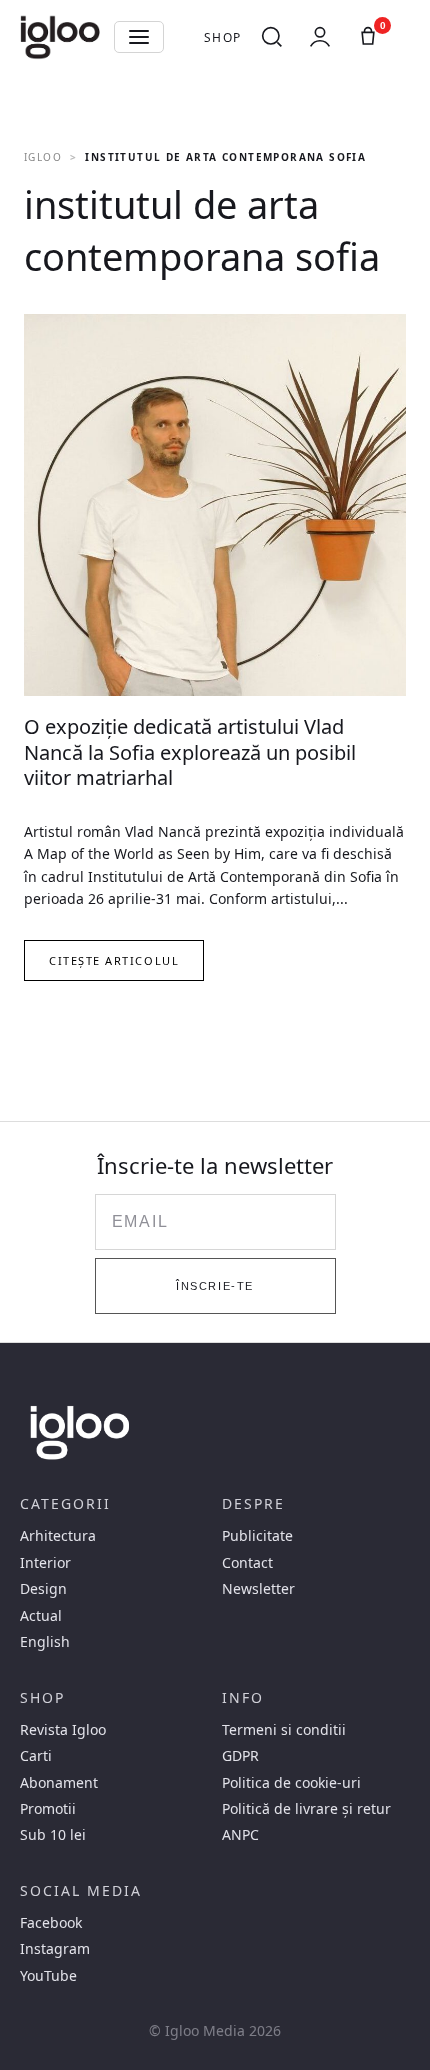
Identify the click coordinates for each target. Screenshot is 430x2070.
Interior (45, 1563)
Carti (36, 1756)
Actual (41, 1616)
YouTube (48, 1976)
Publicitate (257, 1536)
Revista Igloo (63, 1730)
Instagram (55, 1949)
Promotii (48, 1809)
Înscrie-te (214, 1286)
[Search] (272, 37)
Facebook (51, 1923)
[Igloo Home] (60, 37)
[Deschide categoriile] (139, 37)
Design (43, 1589)
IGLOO (43, 157)
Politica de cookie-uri (291, 1783)
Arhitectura (58, 1536)
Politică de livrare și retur (306, 1809)
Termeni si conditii (284, 1730)
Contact (247, 1563)
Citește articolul (114, 960)
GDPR (240, 1756)
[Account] (320, 37)
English (45, 1642)
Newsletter (258, 1589)
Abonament (59, 1783)
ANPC (240, 1835)
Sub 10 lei (53, 1835)
